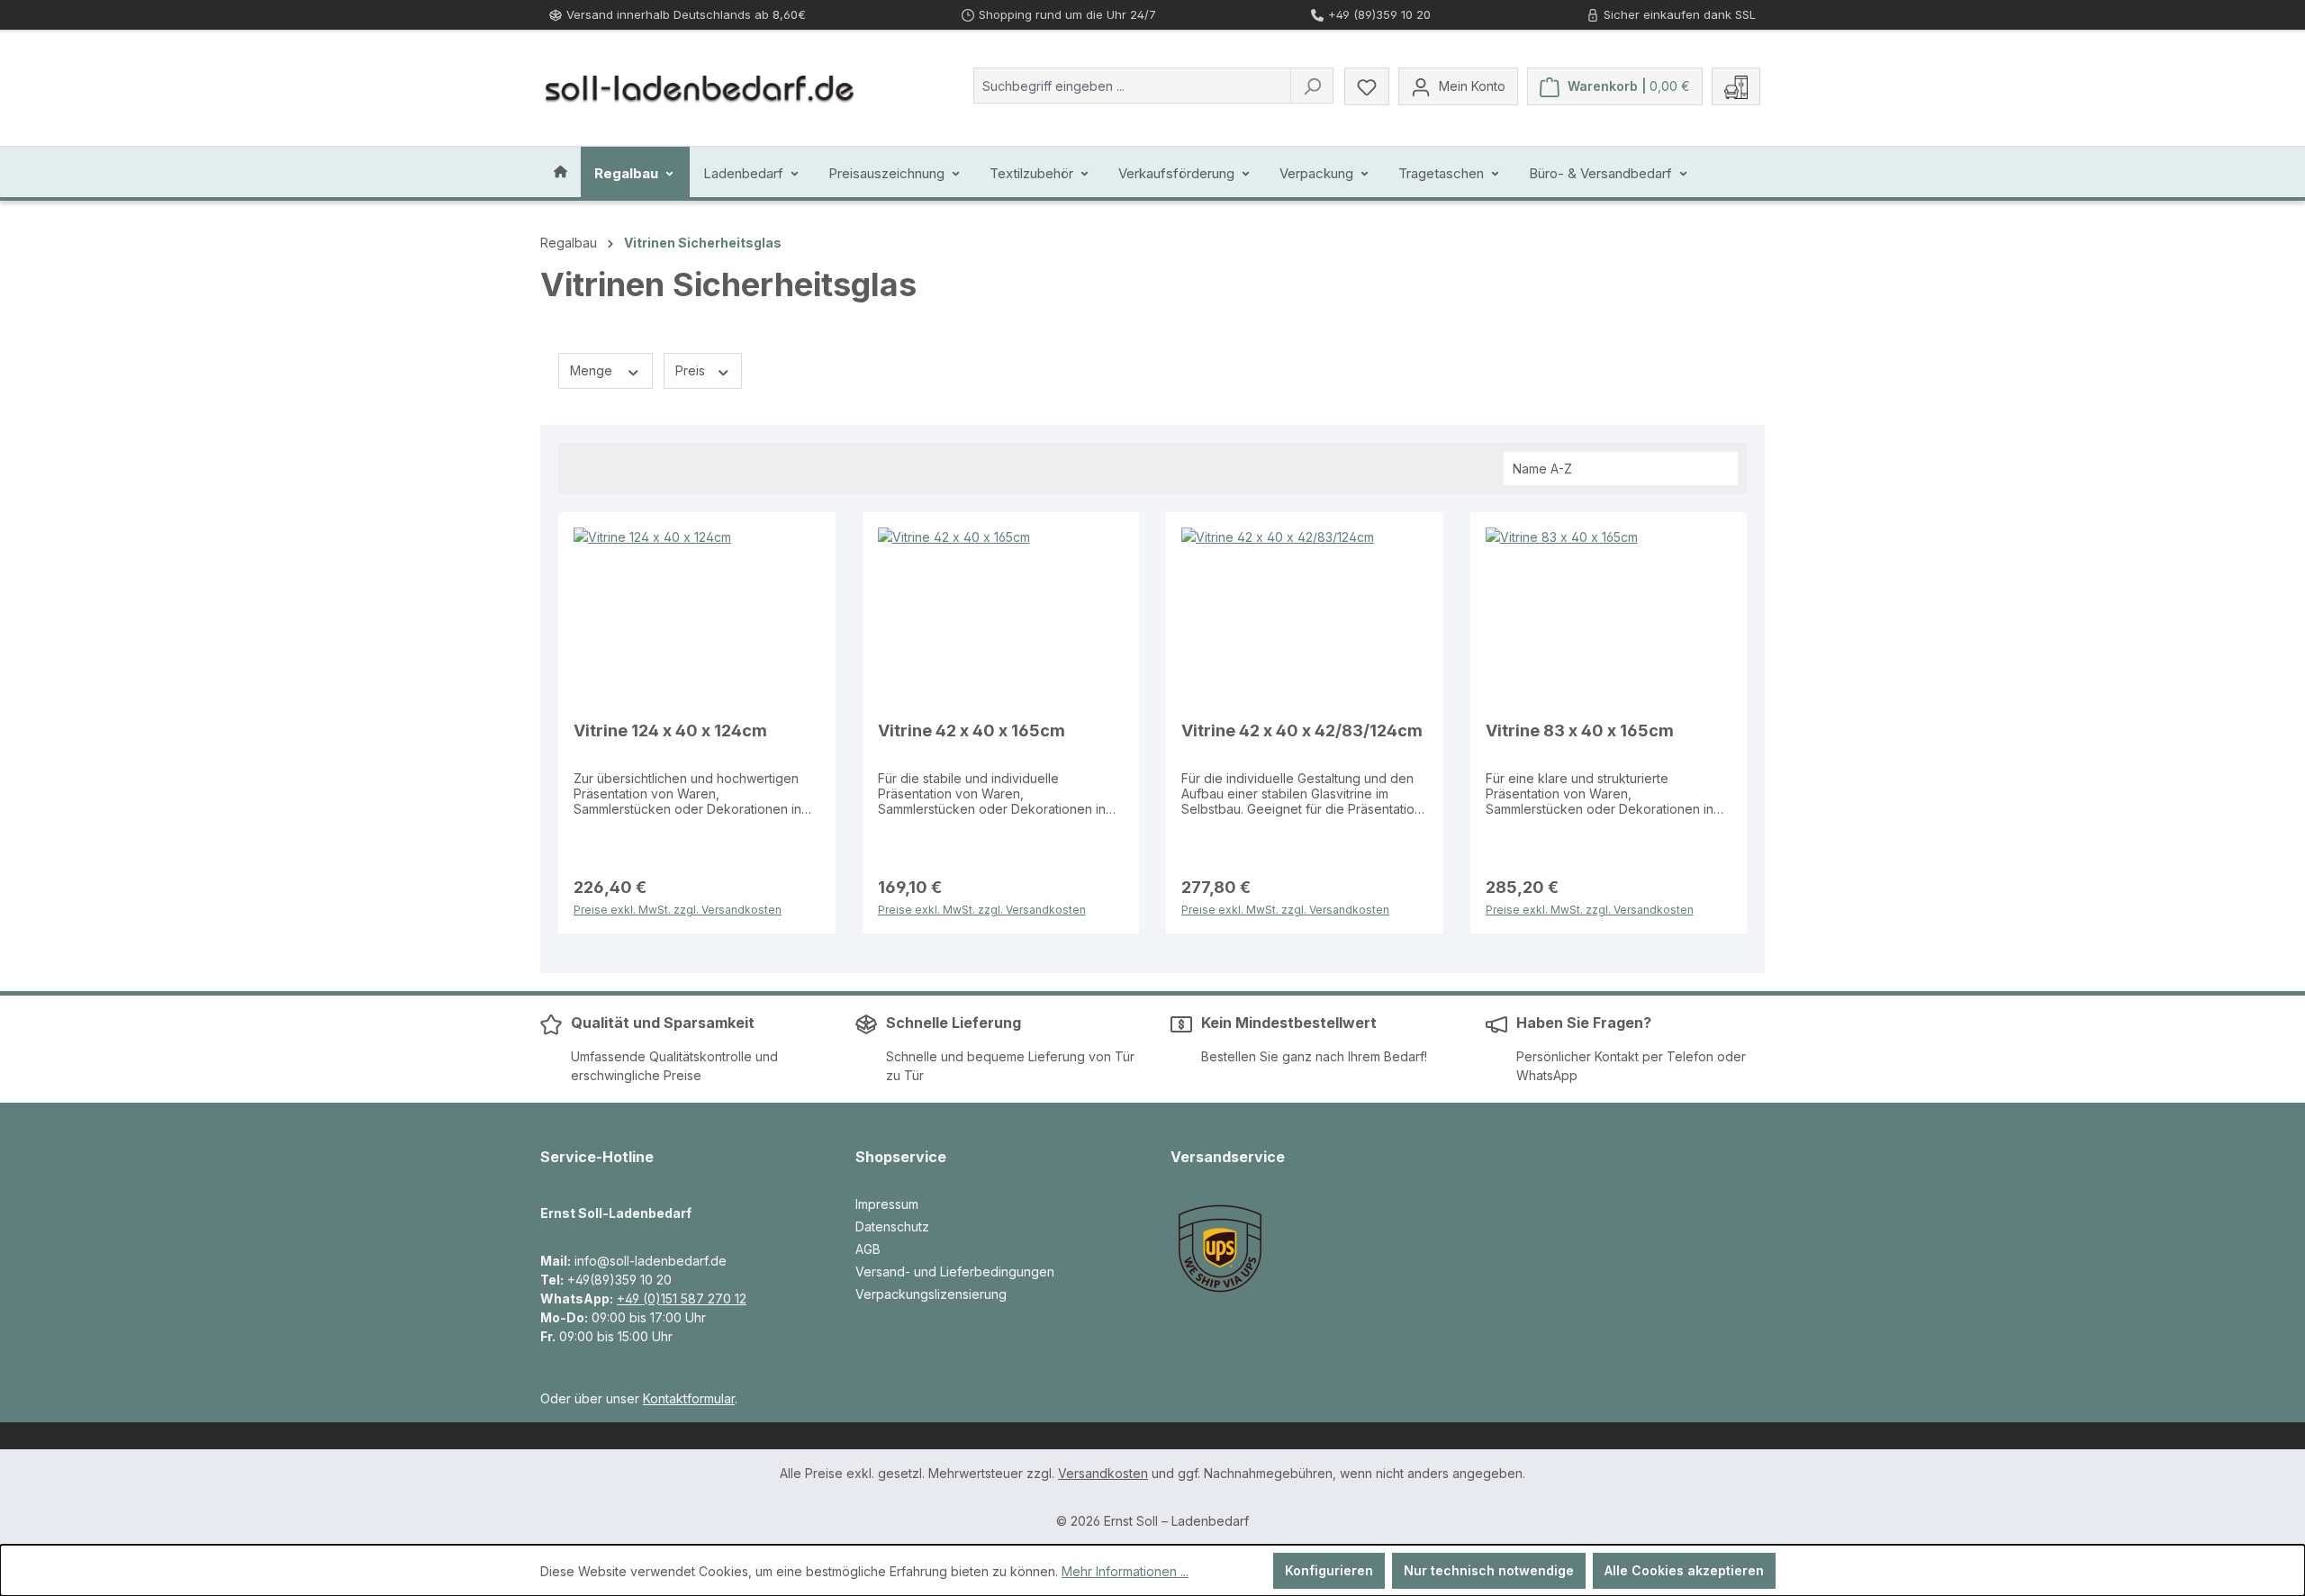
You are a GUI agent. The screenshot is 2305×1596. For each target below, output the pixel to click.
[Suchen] (1312, 86)
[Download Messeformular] (1736, 86)
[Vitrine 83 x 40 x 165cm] (1609, 618)
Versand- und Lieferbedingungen (955, 1271)
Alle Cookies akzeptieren (1684, 1570)
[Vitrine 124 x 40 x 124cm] (697, 618)
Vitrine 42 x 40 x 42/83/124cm (1302, 730)
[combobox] (1132, 86)
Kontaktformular (689, 1398)
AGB (868, 1249)
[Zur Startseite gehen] (700, 86)
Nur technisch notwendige (1489, 1570)
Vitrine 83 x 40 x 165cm (1580, 730)
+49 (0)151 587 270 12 (682, 1298)
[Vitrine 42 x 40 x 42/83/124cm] (1305, 618)
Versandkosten (1103, 1473)
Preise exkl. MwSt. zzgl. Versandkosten (678, 908)
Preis (692, 370)
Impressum (887, 1204)
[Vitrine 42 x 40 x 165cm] (1001, 618)
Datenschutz (892, 1226)
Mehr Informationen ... (1125, 1571)
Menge (593, 370)
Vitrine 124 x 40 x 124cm (670, 730)
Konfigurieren (1329, 1570)
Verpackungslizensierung (931, 1294)
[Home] (560, 172)
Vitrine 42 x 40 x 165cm (972, 730)
